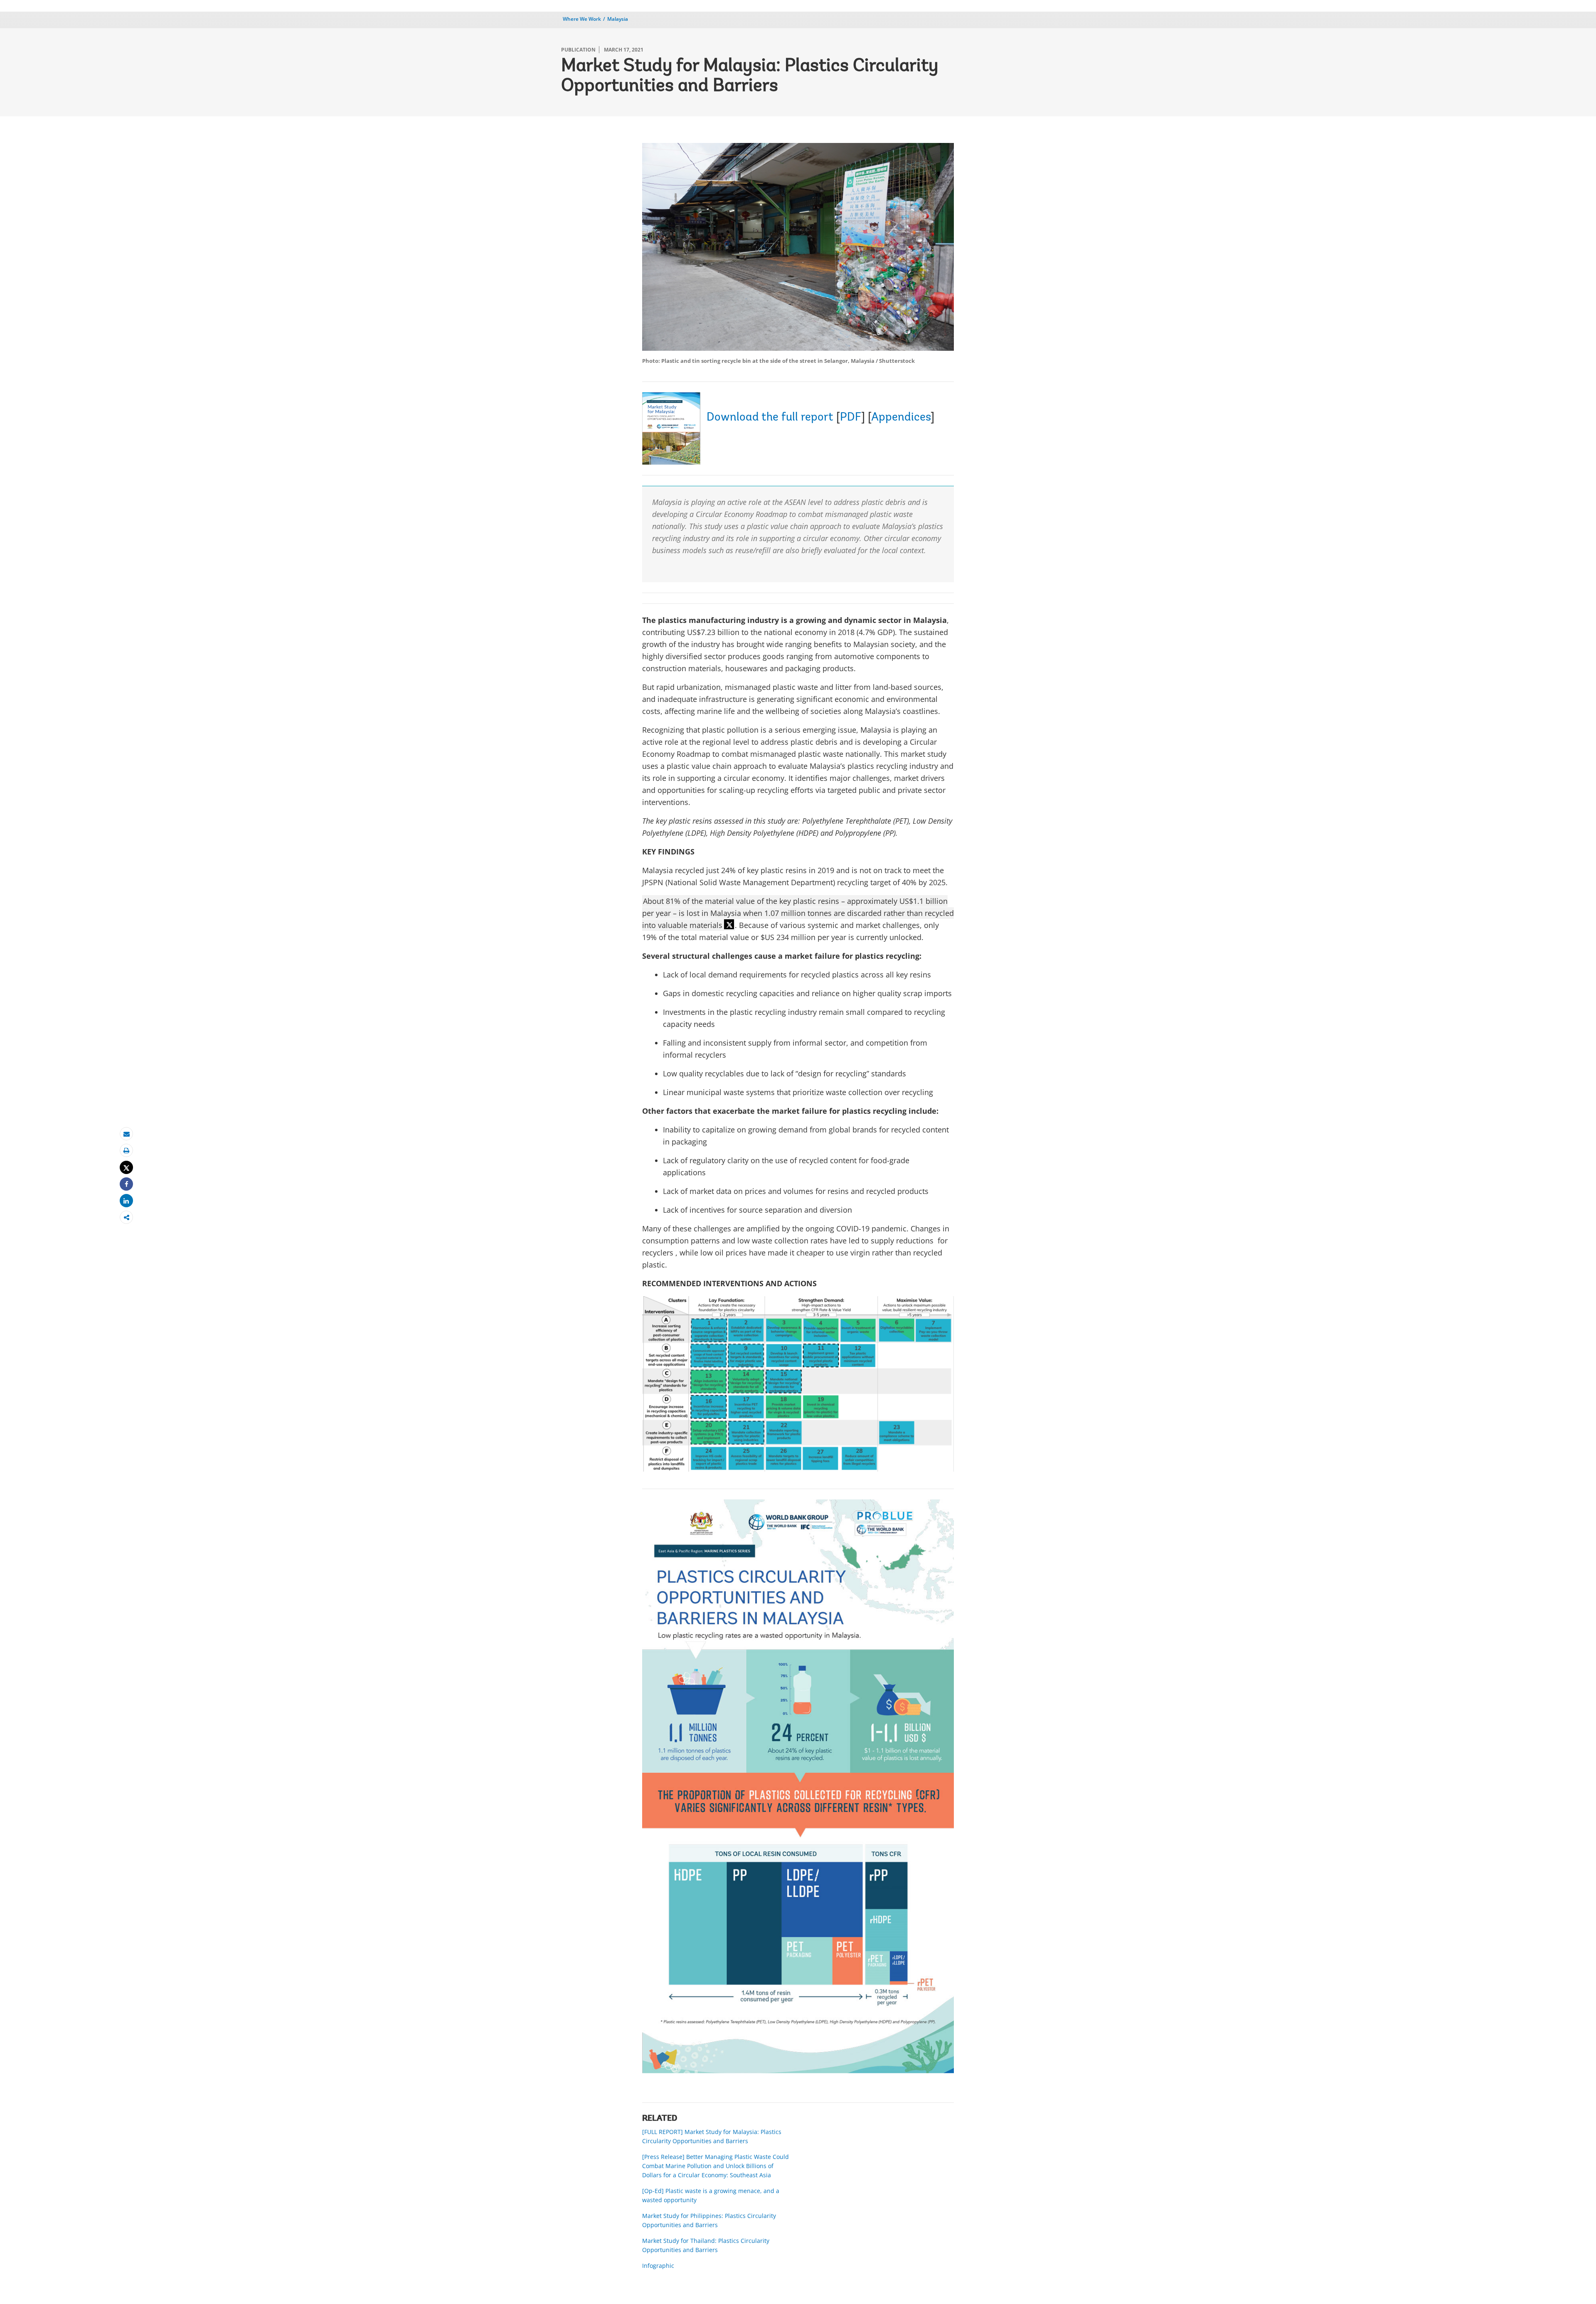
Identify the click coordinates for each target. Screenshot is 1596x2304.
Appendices (901, 418)
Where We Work (582, 19)
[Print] (126, 1151)
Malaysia (618, 19)
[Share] (126, 1184)
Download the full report (770, 418)
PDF (851, 418)
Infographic (658, 2266)
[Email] (126, 1134)
